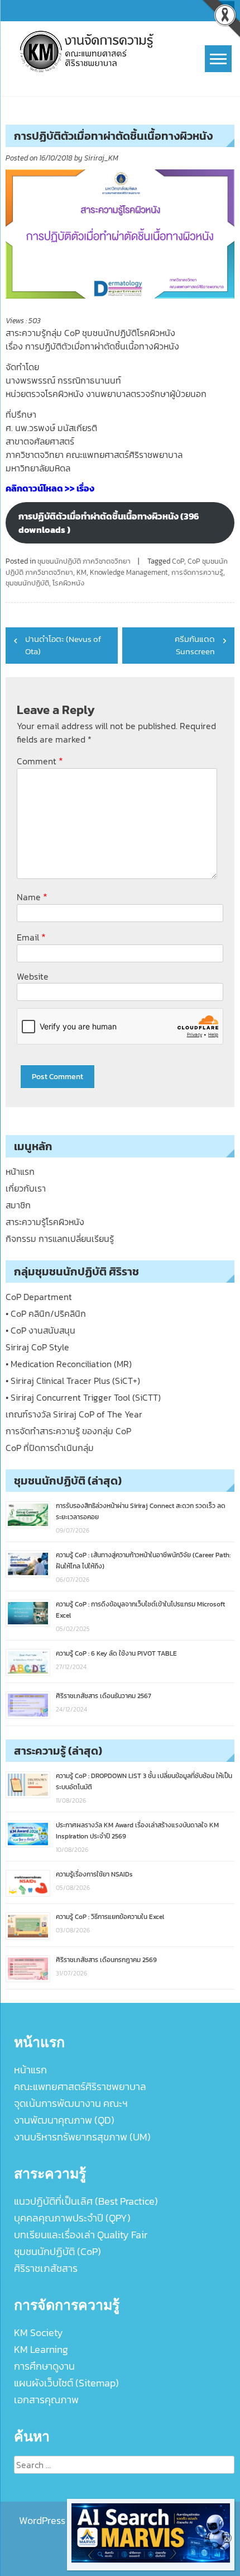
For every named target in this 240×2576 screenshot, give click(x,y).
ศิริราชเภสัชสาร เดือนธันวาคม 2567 (104, 1696)
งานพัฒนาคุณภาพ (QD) (64, 2120)
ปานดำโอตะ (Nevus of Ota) (63, 645)
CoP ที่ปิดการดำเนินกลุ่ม (50, 1448)
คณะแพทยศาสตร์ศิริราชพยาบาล (80, 2086)
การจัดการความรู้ (197, 572)
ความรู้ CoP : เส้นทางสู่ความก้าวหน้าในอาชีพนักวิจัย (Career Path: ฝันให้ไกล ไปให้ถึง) (143, 1561)
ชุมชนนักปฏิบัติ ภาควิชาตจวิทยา (84, 561)
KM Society (39, 2332)
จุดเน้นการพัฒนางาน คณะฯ (71, 2103)
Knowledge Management (129, 572)
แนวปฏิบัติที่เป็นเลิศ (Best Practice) (86, 2201)
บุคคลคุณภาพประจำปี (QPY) (72, 2218)
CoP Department (39, 1297)
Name (32, 897)
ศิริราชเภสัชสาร (46, 2268)
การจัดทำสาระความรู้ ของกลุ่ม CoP (68, 1431)
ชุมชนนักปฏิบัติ (27, 583)
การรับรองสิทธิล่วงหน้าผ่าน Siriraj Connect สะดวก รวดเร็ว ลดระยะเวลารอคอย (141, 1511)
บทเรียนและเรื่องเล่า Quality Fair (81, 2235)
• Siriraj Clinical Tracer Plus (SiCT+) (73, 1381)
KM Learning (41, 2349)
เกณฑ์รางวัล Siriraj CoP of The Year (74, 1414)
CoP (178, 561)
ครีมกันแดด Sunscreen (195, 645)
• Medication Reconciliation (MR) (69, 1364)
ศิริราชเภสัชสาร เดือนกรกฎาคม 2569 (106, 1960)
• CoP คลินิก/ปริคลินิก (46, 1313)
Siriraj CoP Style (37, 1347)
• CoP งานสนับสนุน (40, 1330)
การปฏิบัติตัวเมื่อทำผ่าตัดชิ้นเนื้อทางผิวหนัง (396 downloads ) (109, 523)
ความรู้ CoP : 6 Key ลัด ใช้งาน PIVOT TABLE (116, 1653)
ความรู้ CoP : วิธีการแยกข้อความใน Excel (110, 1917)
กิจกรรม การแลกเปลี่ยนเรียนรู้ (60, 1239)
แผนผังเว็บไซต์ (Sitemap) (66, 2383)
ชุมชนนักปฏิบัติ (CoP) (57, 2251)
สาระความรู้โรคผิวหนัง (45, 1222)
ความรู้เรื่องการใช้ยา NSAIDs (94, 1874)
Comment (40, 761)
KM (81, 572)
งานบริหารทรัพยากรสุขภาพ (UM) (82, 2137)
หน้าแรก (20, 1171)
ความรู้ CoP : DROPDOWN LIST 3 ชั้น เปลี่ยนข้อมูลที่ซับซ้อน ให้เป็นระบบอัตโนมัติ (144, 1781)
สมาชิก (18, 1205)
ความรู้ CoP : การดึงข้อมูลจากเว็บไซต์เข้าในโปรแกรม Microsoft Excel (140, 1610)
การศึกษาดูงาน (44, 2366)
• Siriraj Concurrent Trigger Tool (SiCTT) (83, 1397)
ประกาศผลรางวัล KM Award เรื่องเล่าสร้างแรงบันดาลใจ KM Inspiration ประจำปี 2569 (137, 1831)
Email (31, 937)
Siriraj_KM (101, 158)
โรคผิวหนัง (68, 583)
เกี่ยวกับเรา (26, 1188)
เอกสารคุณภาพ (46, 2400)
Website (33, 976)
